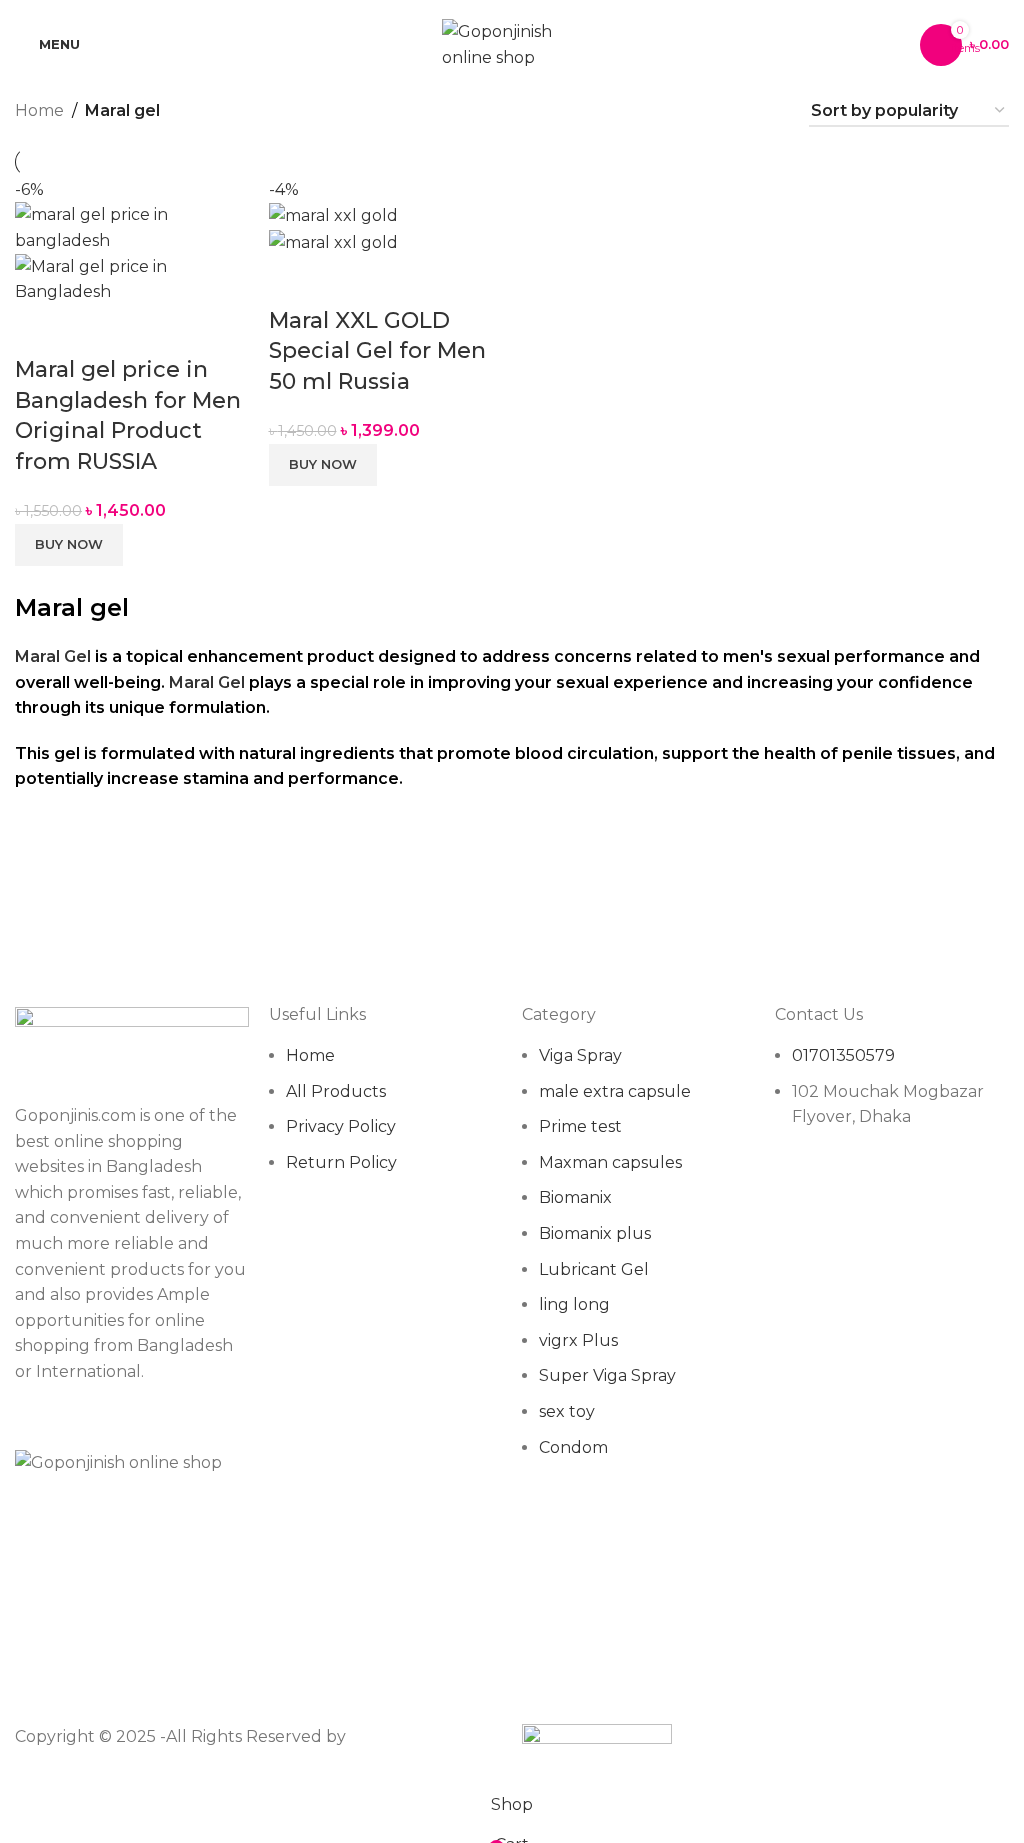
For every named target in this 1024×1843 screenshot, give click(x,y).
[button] (69, 545)
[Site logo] (512, 43)
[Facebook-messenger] (854, 1195)
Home (39, 110)
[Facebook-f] (800, 1195)
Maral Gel (53, 656)
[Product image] (132, 277)
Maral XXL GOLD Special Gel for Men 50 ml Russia (377, 351)
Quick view (40, 330)
